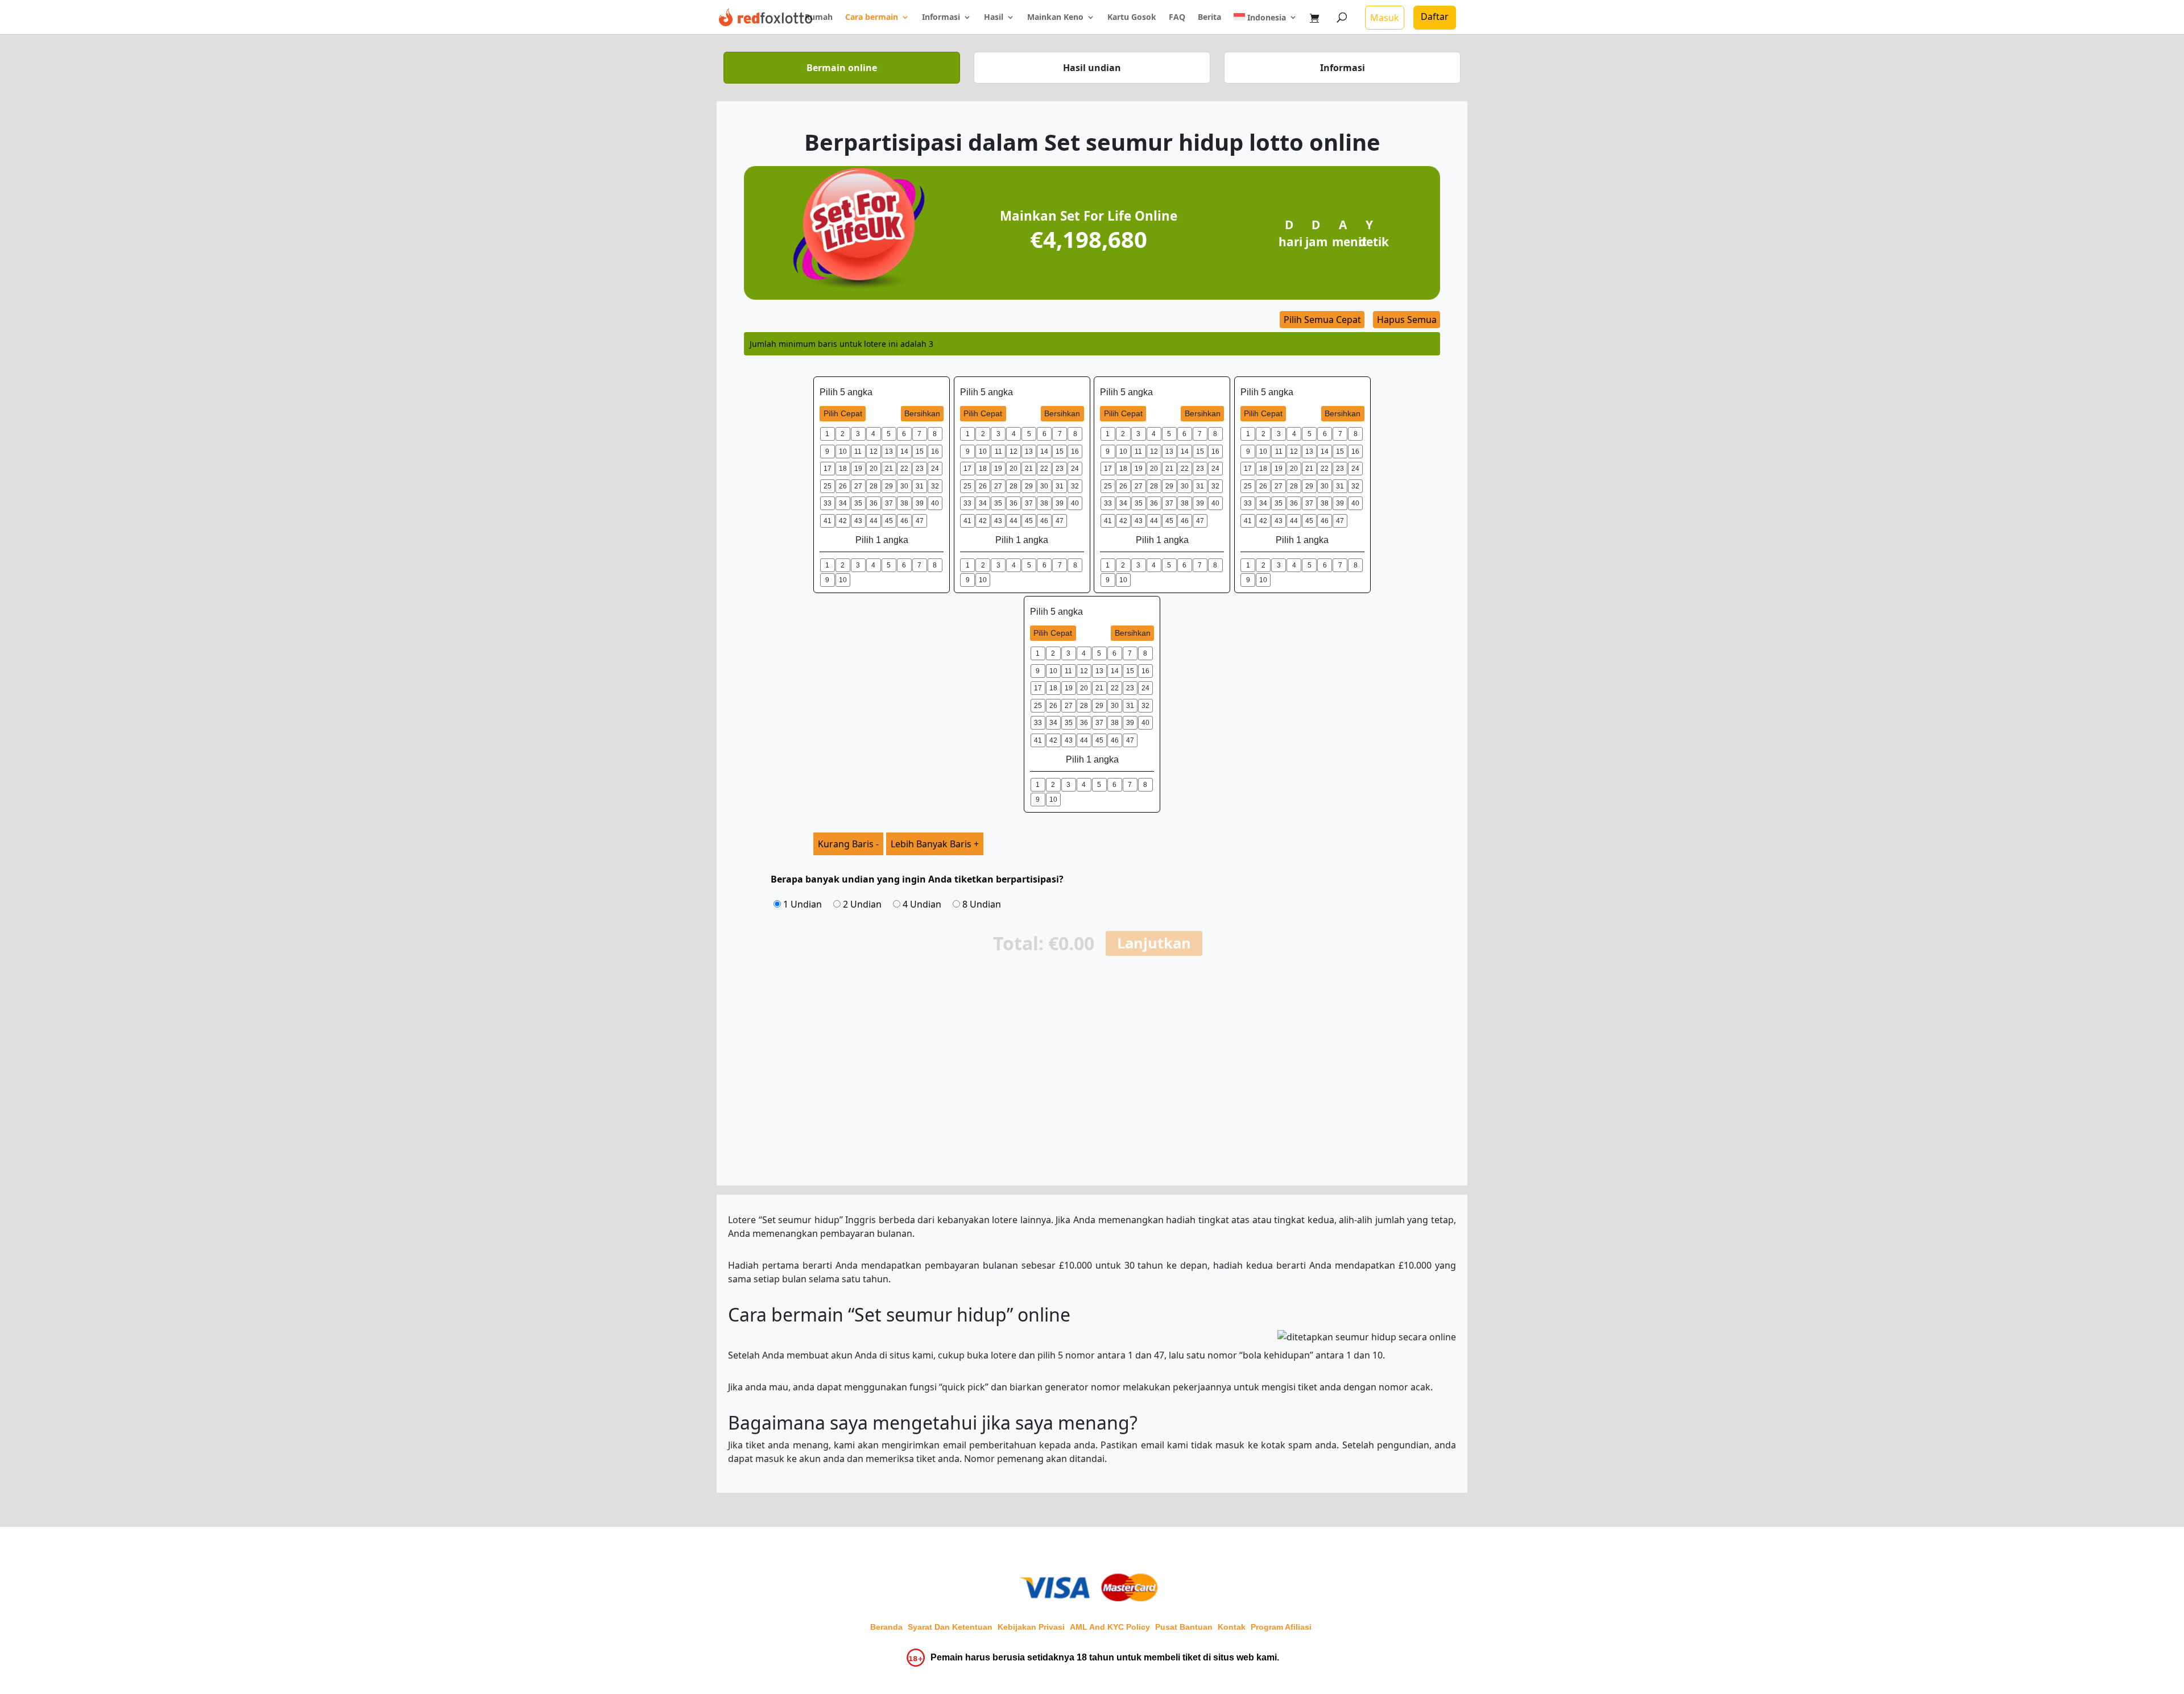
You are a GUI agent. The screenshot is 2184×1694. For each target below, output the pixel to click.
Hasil (994, 18)
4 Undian (921, 904)
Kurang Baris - (848, 844)
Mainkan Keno (1055, 18)
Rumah (819, 18)
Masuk (1385, 18)
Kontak (1232, 1627)
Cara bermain (872, 18)
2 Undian (861, 904)
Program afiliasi (1281, 1627)
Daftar (1435, 16)
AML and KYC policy (1110, 1627)
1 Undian (801, 904)
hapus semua (1407, 320)
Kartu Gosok (1132, 18)
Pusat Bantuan (1184, 1627)
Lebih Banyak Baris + (935, 844)
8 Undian (981, 904)
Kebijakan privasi (1031, 1627)
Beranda (886, 1627)
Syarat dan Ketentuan (950, 1627)
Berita (1209, 18)
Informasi (941, 18)
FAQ (1177, 18)
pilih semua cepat (1322, 320)
